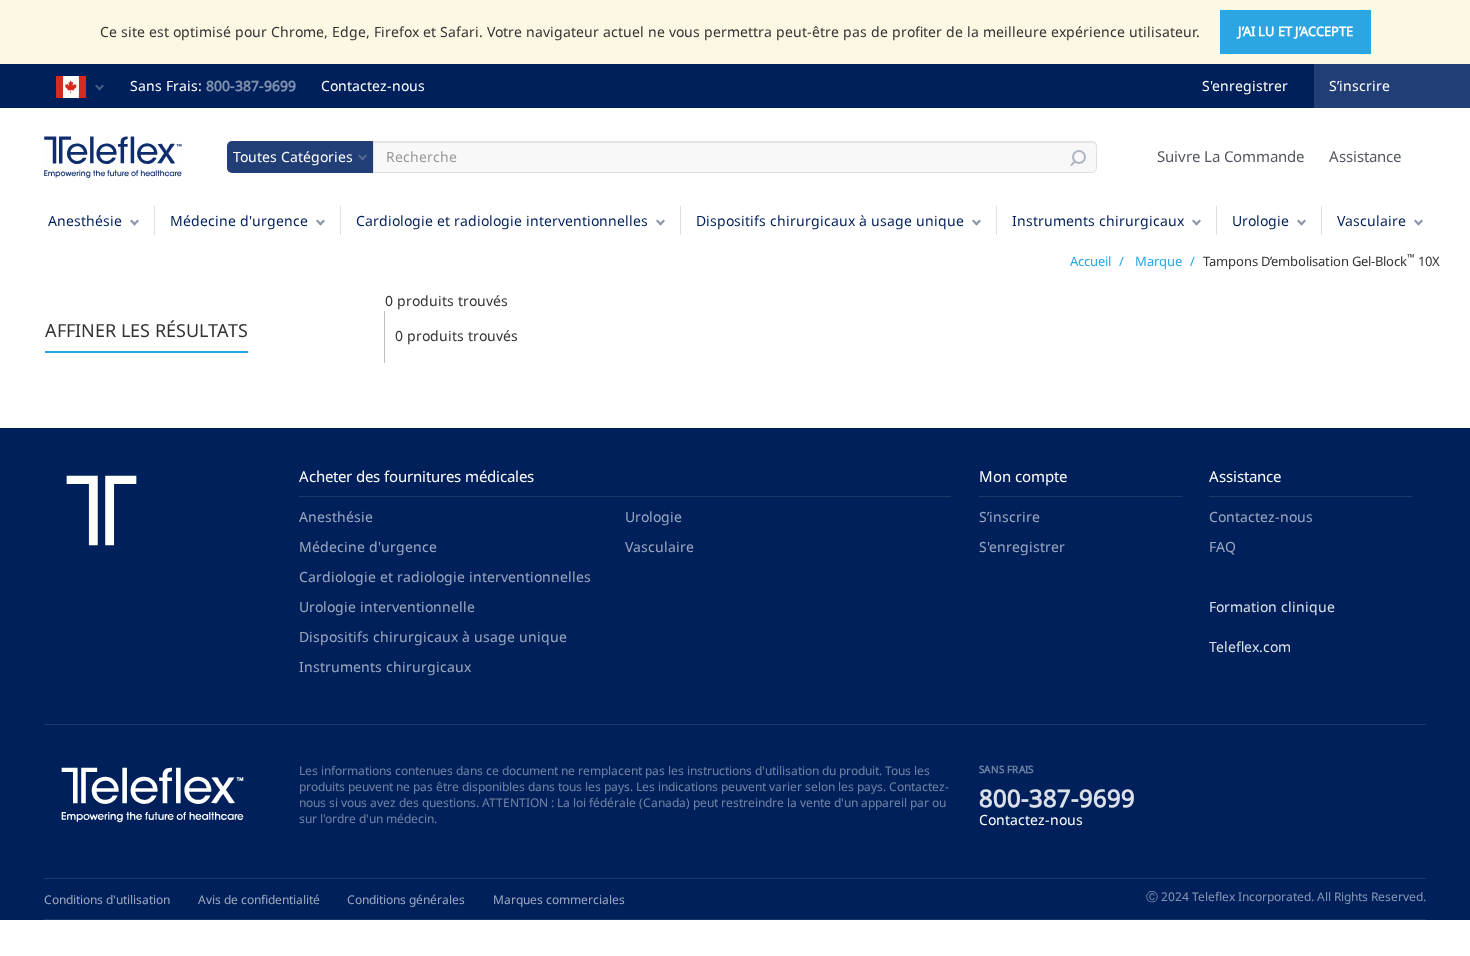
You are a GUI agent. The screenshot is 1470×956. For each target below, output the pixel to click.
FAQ (1222, 546)
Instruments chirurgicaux (1098, 220)
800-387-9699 (251, 85)
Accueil (1090, 261)
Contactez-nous (373, 85)
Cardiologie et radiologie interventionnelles (502, 220)
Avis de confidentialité (259, 899)
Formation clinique (1272, 606)
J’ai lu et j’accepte (1295, 31)
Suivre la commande (1230, 156)
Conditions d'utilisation (107, 899)
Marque (1158, 261)
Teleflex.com (1250, 646)
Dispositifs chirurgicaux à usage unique (830, 220)
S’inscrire (1359, 85)
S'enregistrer (1245, 85)
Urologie (1260, 220)
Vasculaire (1371, 220)
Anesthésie (85, 220)
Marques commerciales (559, 899)
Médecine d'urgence (239, 220)
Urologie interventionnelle (387, 606)
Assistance (1365, 156)
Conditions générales (406, 899)
